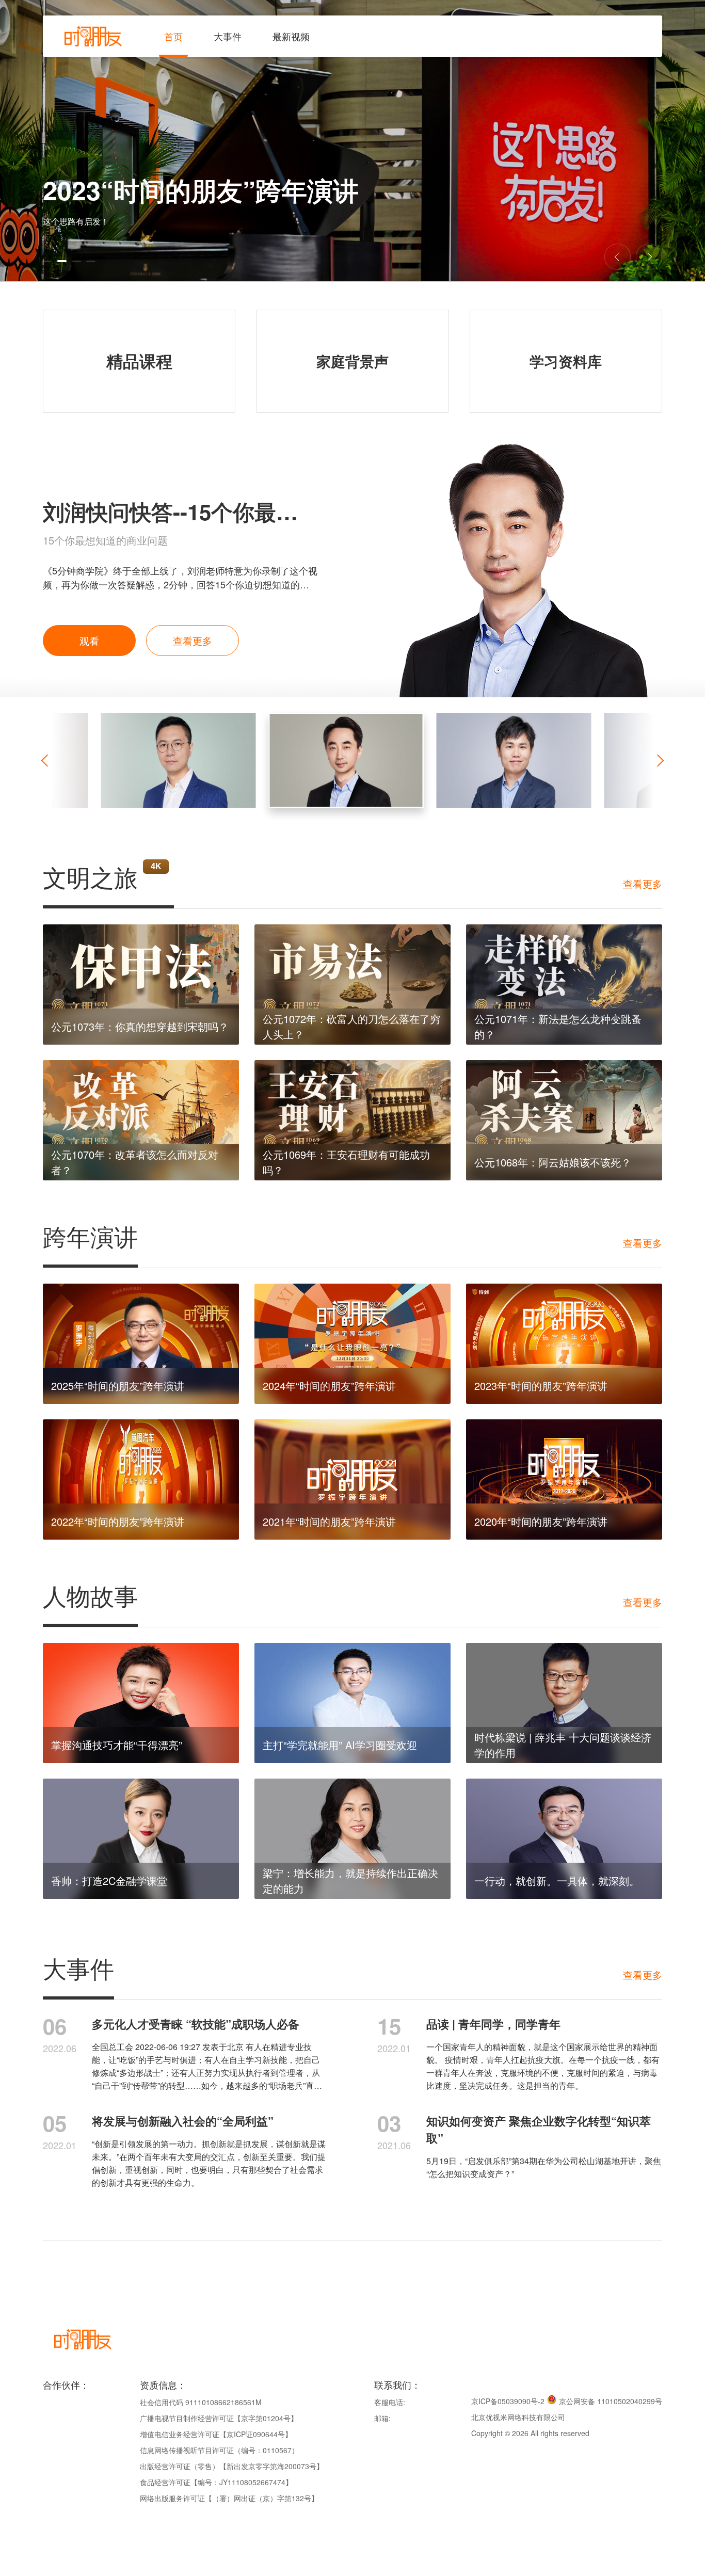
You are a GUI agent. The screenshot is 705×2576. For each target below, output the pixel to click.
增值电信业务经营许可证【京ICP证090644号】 (216, 2434)
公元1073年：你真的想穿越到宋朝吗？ (140, 1026)
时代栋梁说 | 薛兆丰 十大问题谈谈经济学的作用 (563, 1745)
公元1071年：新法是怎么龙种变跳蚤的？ (558, 1026)
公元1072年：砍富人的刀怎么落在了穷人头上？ (351, 1026)
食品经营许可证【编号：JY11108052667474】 (216, 2482)
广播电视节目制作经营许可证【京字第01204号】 (219, 2418)
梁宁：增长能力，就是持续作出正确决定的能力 (350, 1881)
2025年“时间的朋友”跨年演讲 (118, 1386)
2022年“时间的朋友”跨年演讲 (118, 1521)
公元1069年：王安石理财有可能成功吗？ (346, 1162)
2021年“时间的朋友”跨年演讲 (329, 1521)
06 (55, 2026)
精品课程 (139, 361)
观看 (89, 640)
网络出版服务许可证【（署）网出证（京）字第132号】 (229, 2498)
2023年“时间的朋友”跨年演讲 (541, 1386)
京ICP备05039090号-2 (508, 2401)
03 (389, 2123)
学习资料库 (566, 361)
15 (389, 2026)
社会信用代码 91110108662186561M (201, 2402)
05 (55, 2123)
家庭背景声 (352, 361)
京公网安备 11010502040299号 (611, 2401)
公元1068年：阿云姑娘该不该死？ (553, 1162)
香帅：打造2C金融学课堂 (109, 1881)
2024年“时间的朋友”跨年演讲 (329, 1386)
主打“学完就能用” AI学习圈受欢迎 (340, 1745)
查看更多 (193, 640)
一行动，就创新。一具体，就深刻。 (557, 1881)
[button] (47, 261)
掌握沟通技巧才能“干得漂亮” (117, 1745)
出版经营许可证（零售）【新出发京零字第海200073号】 (232, 2466)
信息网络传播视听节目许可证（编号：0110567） (219, 2450)
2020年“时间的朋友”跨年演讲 (541, 1521)
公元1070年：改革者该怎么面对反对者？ (135, 1162)
